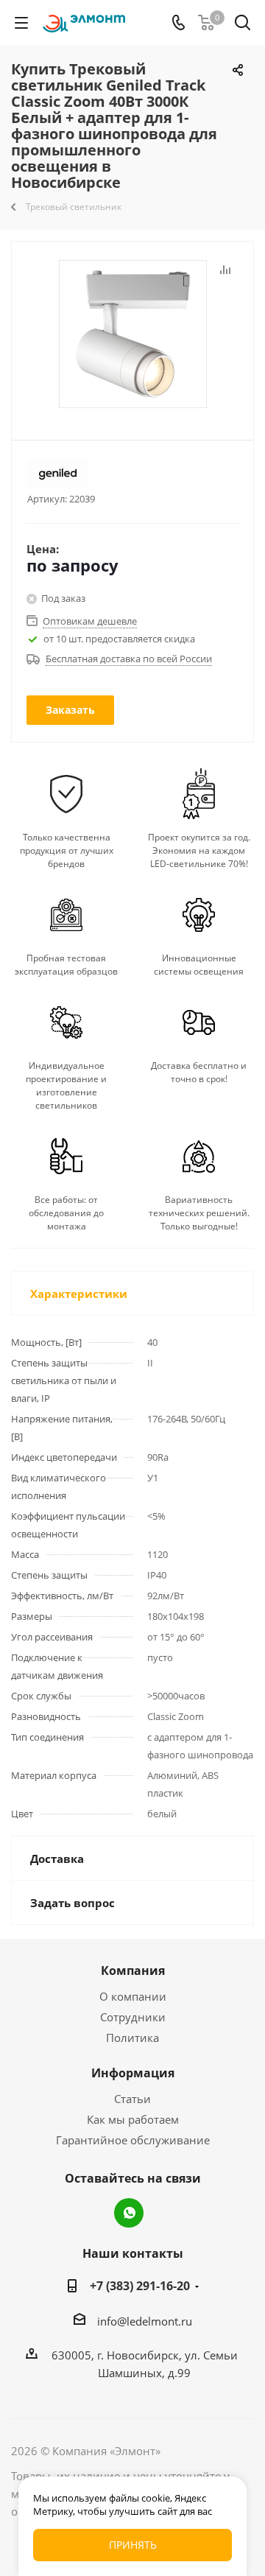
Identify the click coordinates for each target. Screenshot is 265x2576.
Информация (133, 2073)
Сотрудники (133, 2017)
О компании (133, 1996)
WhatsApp (129, 2213)
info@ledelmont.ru (145, 2321)
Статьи (132, 2099)
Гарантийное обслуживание (133, 2140)
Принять (133, 2545)
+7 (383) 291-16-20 (140, 2286)
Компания (133, 1970)
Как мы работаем (133, 2119)
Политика (132, 2038)
